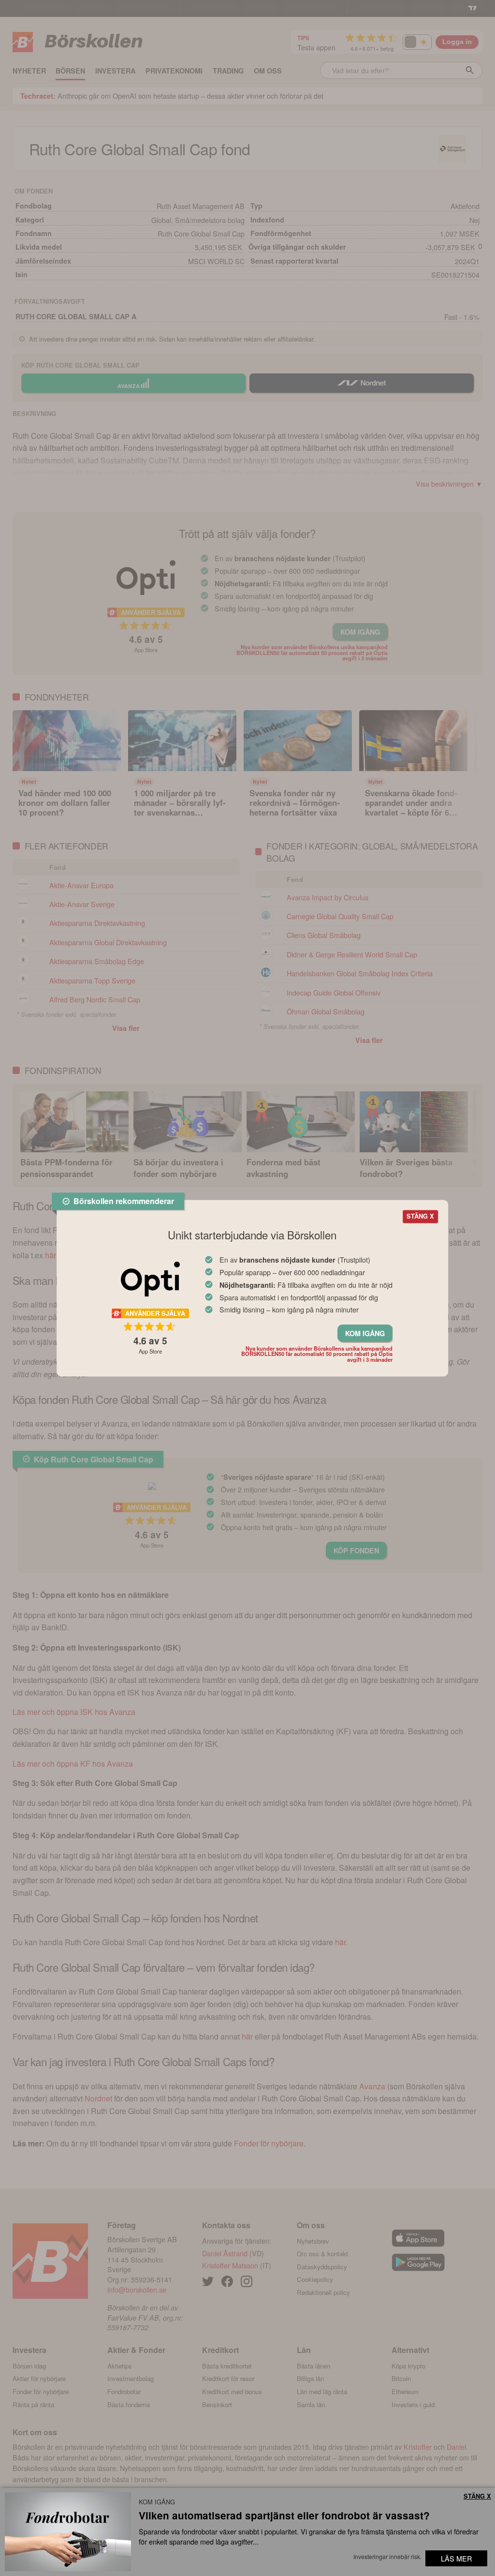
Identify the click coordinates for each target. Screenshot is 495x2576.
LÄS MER (456, 2558)
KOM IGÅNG (365, 1333)
